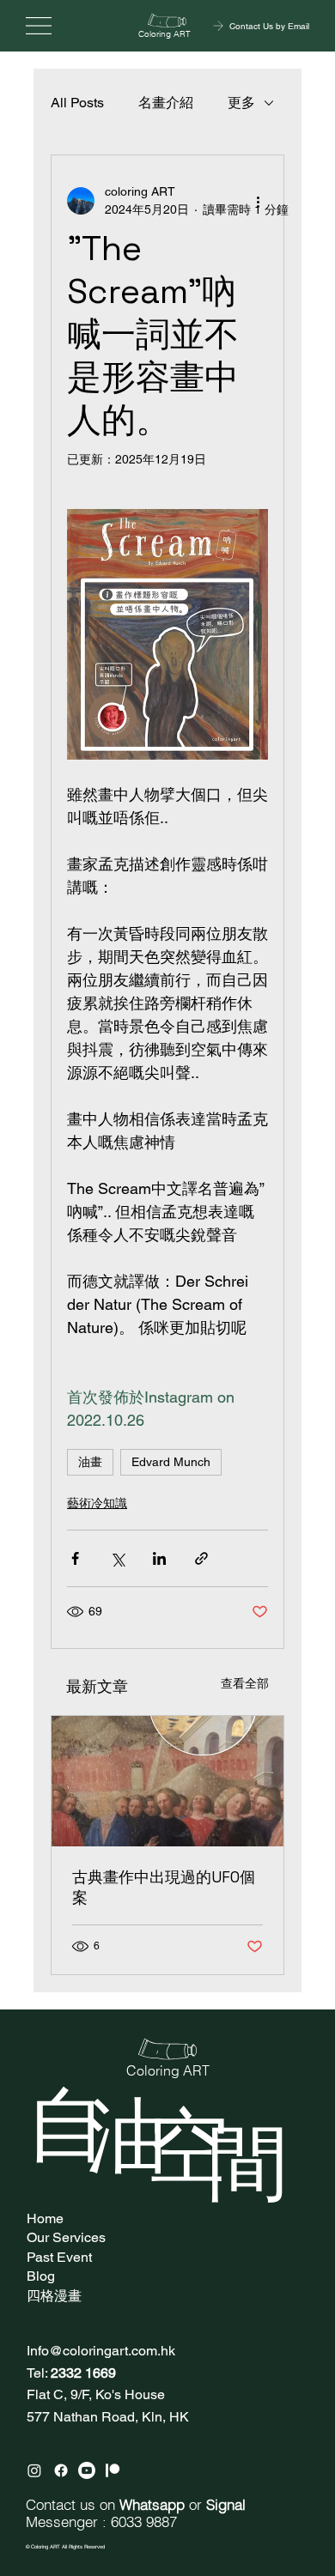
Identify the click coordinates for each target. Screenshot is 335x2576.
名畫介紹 (166, 103)
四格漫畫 (54, 2296)
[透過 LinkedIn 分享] (159, 1558)
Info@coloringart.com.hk (101, 2351)
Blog (41, 2276)
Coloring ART (164, 34)
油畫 (90, 1462)
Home (45, 2218)
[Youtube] (87, 2470)
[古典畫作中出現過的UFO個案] (167, 1781)
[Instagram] (34, 2470)
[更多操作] (258, 201)
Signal (226, 2505)
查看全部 (245, 1683)
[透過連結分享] (201, 1558)
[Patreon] (113, 2470)
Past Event (59, 2257)
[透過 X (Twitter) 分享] (117, 1558)
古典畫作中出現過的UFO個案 (164, 1887)
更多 (241, 103)
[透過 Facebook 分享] (75, 1558)
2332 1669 (83, 2373)
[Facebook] (61, 2470)
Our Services (66, 2237)
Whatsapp (152, 2505)
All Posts (77, 103)
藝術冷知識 (97, 1503)
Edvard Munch (171, 1462)
